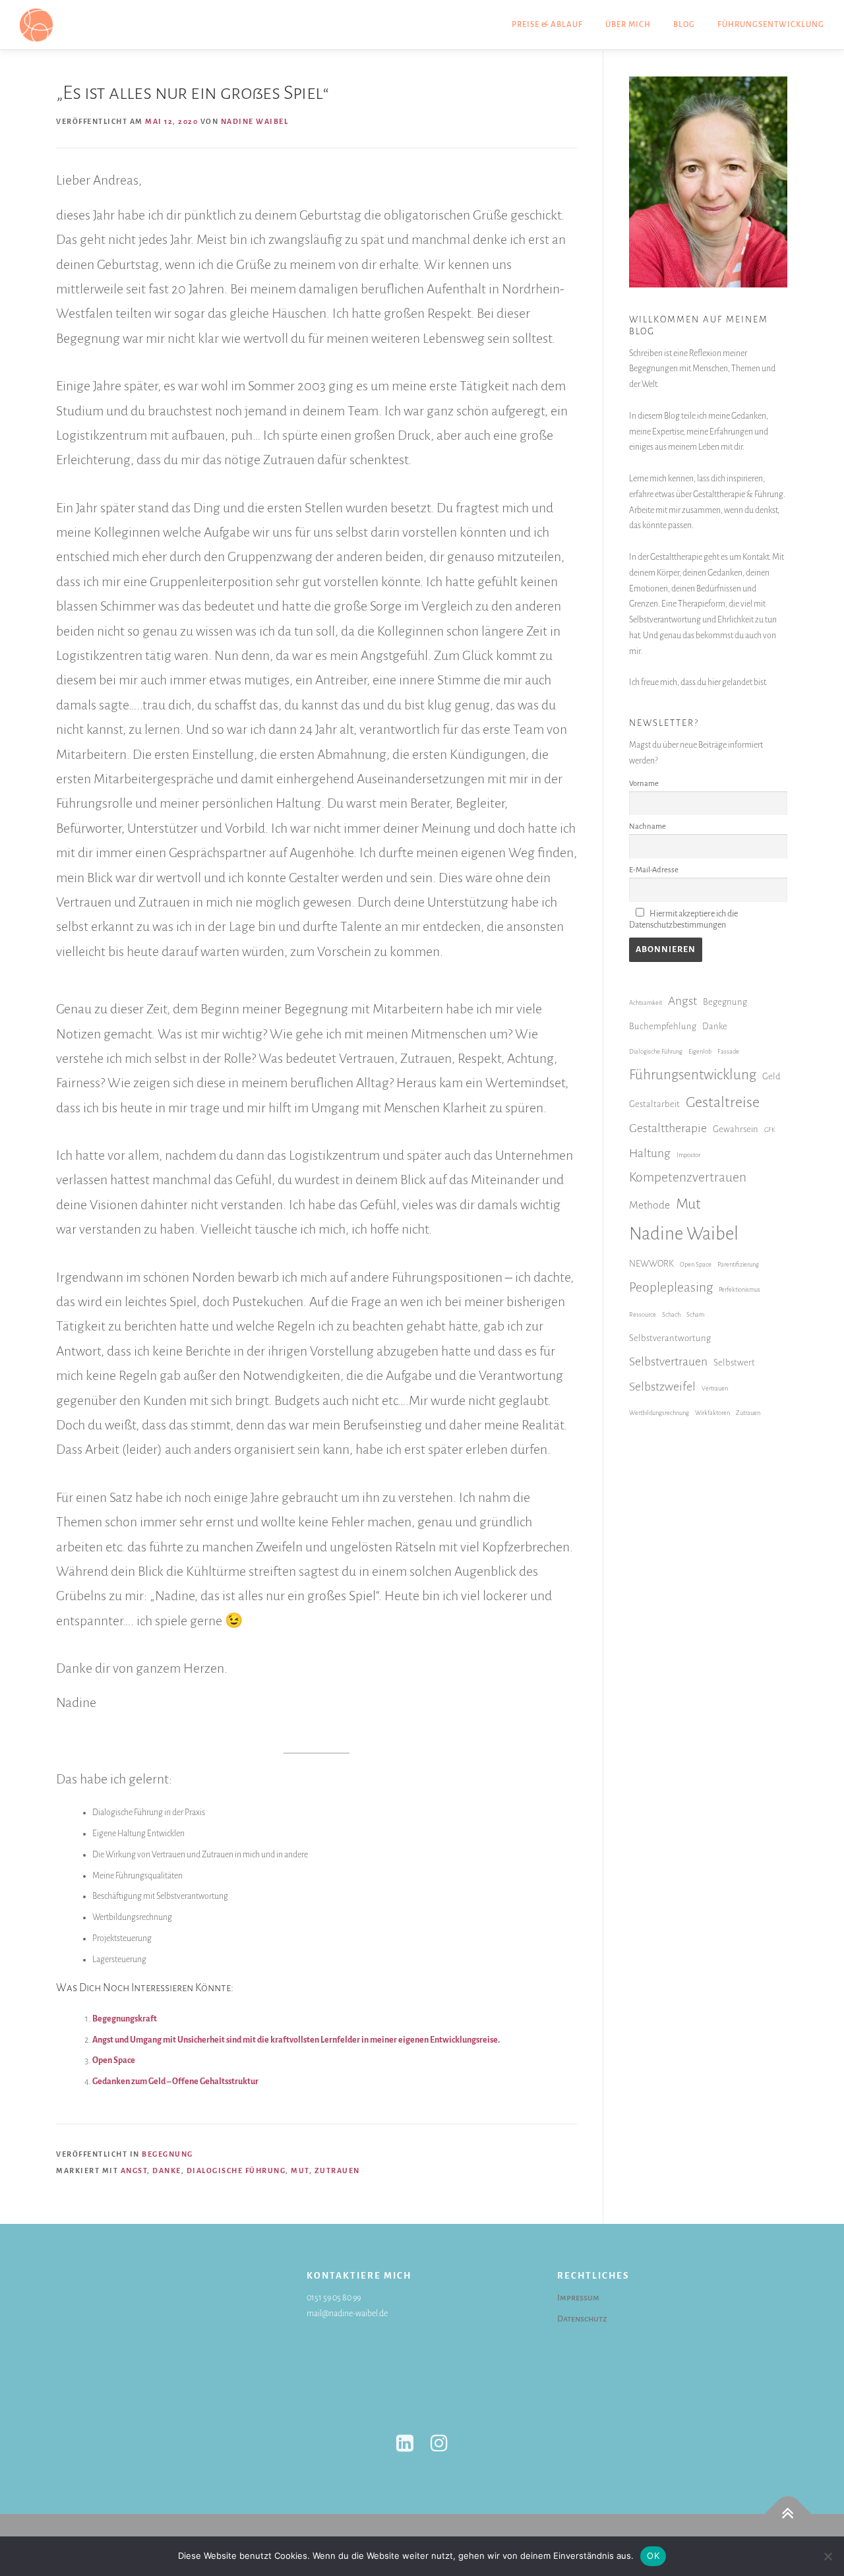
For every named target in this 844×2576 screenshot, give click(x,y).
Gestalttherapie (668, 1128)
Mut (300, 2171)
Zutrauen (337, 2171)
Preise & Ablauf (547, 25)
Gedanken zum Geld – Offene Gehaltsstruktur (175, 2082)
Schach (671, 1314)
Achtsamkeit (646, 1003)
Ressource (643, 1314)
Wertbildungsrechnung (659, 1413)
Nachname (648, 826)
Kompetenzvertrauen (688, 1177)
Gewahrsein (736, 1129)
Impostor (688, 1155)
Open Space (114, 2060)
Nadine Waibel (255, 121)
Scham (695, 1314)
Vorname (644, 784)
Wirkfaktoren (712, 1413)
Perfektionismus (739, 1289)
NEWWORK (651, 1264)
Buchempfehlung (663, 1026)
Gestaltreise (723, 1102)
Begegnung (167, 2154)
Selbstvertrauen (668, 1362)
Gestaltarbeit (654, 1104)
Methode (649, 1205)
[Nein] (828, 2556)
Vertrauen (715, 1388)
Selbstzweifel (662, 1387)
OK (653, 2556)
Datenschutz (582, 2319)
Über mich (628, 25)
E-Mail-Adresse (654, 870)
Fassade (728, 1051)
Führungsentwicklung (771, 25)
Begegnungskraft (125, 2019)
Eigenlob (700, 1051)
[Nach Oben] (788, 2514)
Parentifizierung (738, 1264)
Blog (684, 25)
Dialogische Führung (236, 2171)
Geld (771, 1076)
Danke (167, 2171)
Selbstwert (734, 1363)
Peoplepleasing (671, 1287)
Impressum (578, 2298)
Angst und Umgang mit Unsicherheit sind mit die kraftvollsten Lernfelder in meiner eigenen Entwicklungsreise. (296, 2040)
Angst (134, 2171)
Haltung (650, 1153)
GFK (770, 1130)
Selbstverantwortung (670, 1338)
